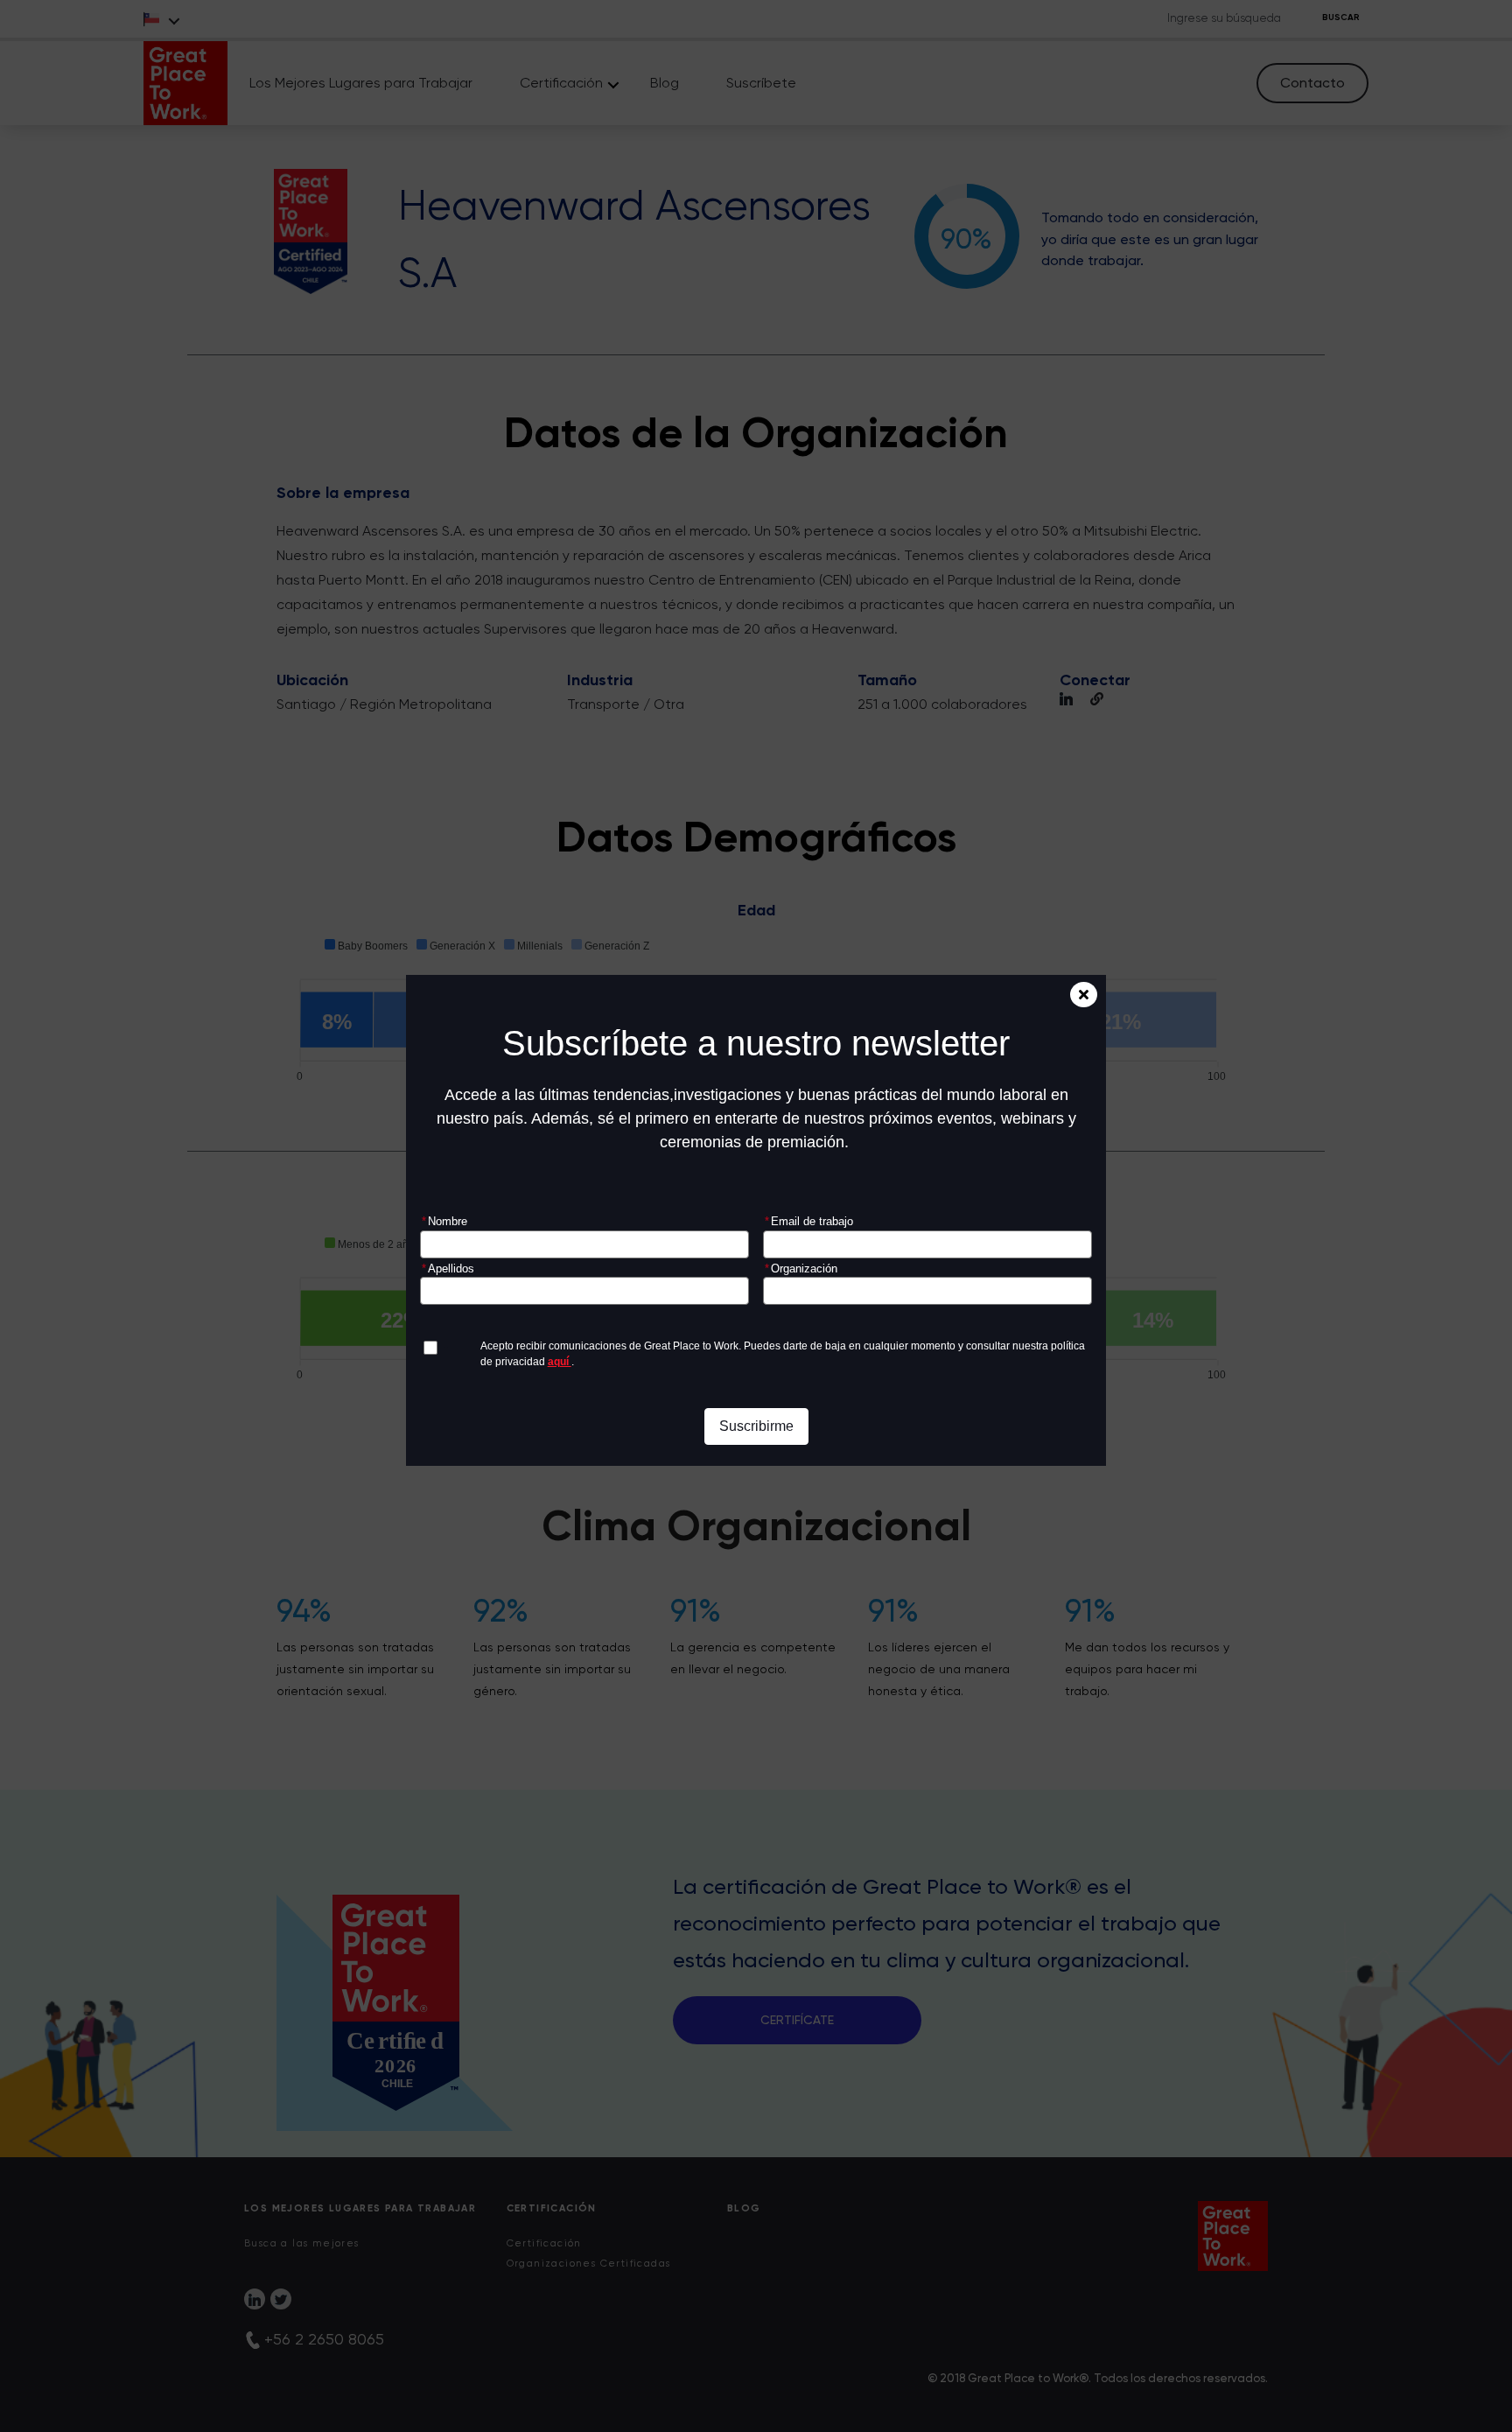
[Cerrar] (1084, 995)
